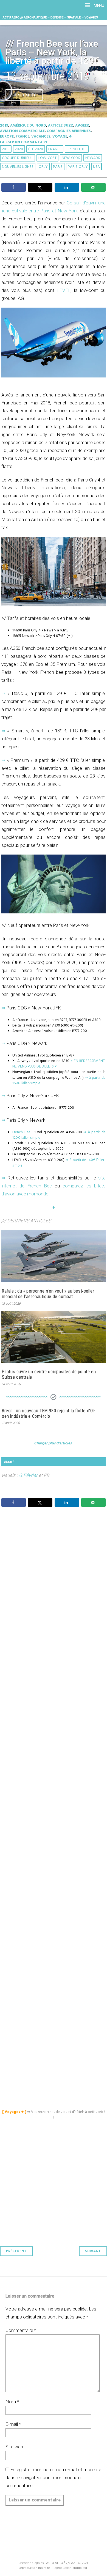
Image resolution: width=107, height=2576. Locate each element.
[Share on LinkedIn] (67, 187)
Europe (7, 137)
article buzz (61, 126)
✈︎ (71, 137)
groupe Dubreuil (18, 158)
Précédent (16, 2251)
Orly (43, 167)
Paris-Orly (78, 167)
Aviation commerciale (22, 131)
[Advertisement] (55, 1754)
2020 (19, 149)
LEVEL (64, 290)
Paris (58, 167)
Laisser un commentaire (24, 142)
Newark (93, 158)
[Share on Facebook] (14, 187)
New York (71, 158)
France (22, 137)
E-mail (13, 2424)
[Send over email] (93, 187)
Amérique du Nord (28, 126)
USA (96, 167)
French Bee (77, 149)
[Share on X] (40, 187)
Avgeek (82, 126)
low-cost (47, 158)
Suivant (93, 2251)
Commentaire (21, 2330)
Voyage (60, 137)
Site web (14, 2447)
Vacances (41, 137)
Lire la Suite (24, 95)
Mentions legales (32, 2563)
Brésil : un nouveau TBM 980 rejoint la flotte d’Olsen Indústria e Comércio (48, 1413)
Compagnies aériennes (69, 131)
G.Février (28, 1475)
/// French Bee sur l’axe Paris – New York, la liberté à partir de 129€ (52, 52)
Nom (12, 2402)
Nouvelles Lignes (18, 167)
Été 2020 (36, 149)
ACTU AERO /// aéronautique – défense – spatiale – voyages (50, 17)
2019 (4, 126)
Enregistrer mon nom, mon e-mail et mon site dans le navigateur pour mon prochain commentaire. (53, 2478)
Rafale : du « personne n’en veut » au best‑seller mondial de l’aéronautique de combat (48, 1294)
